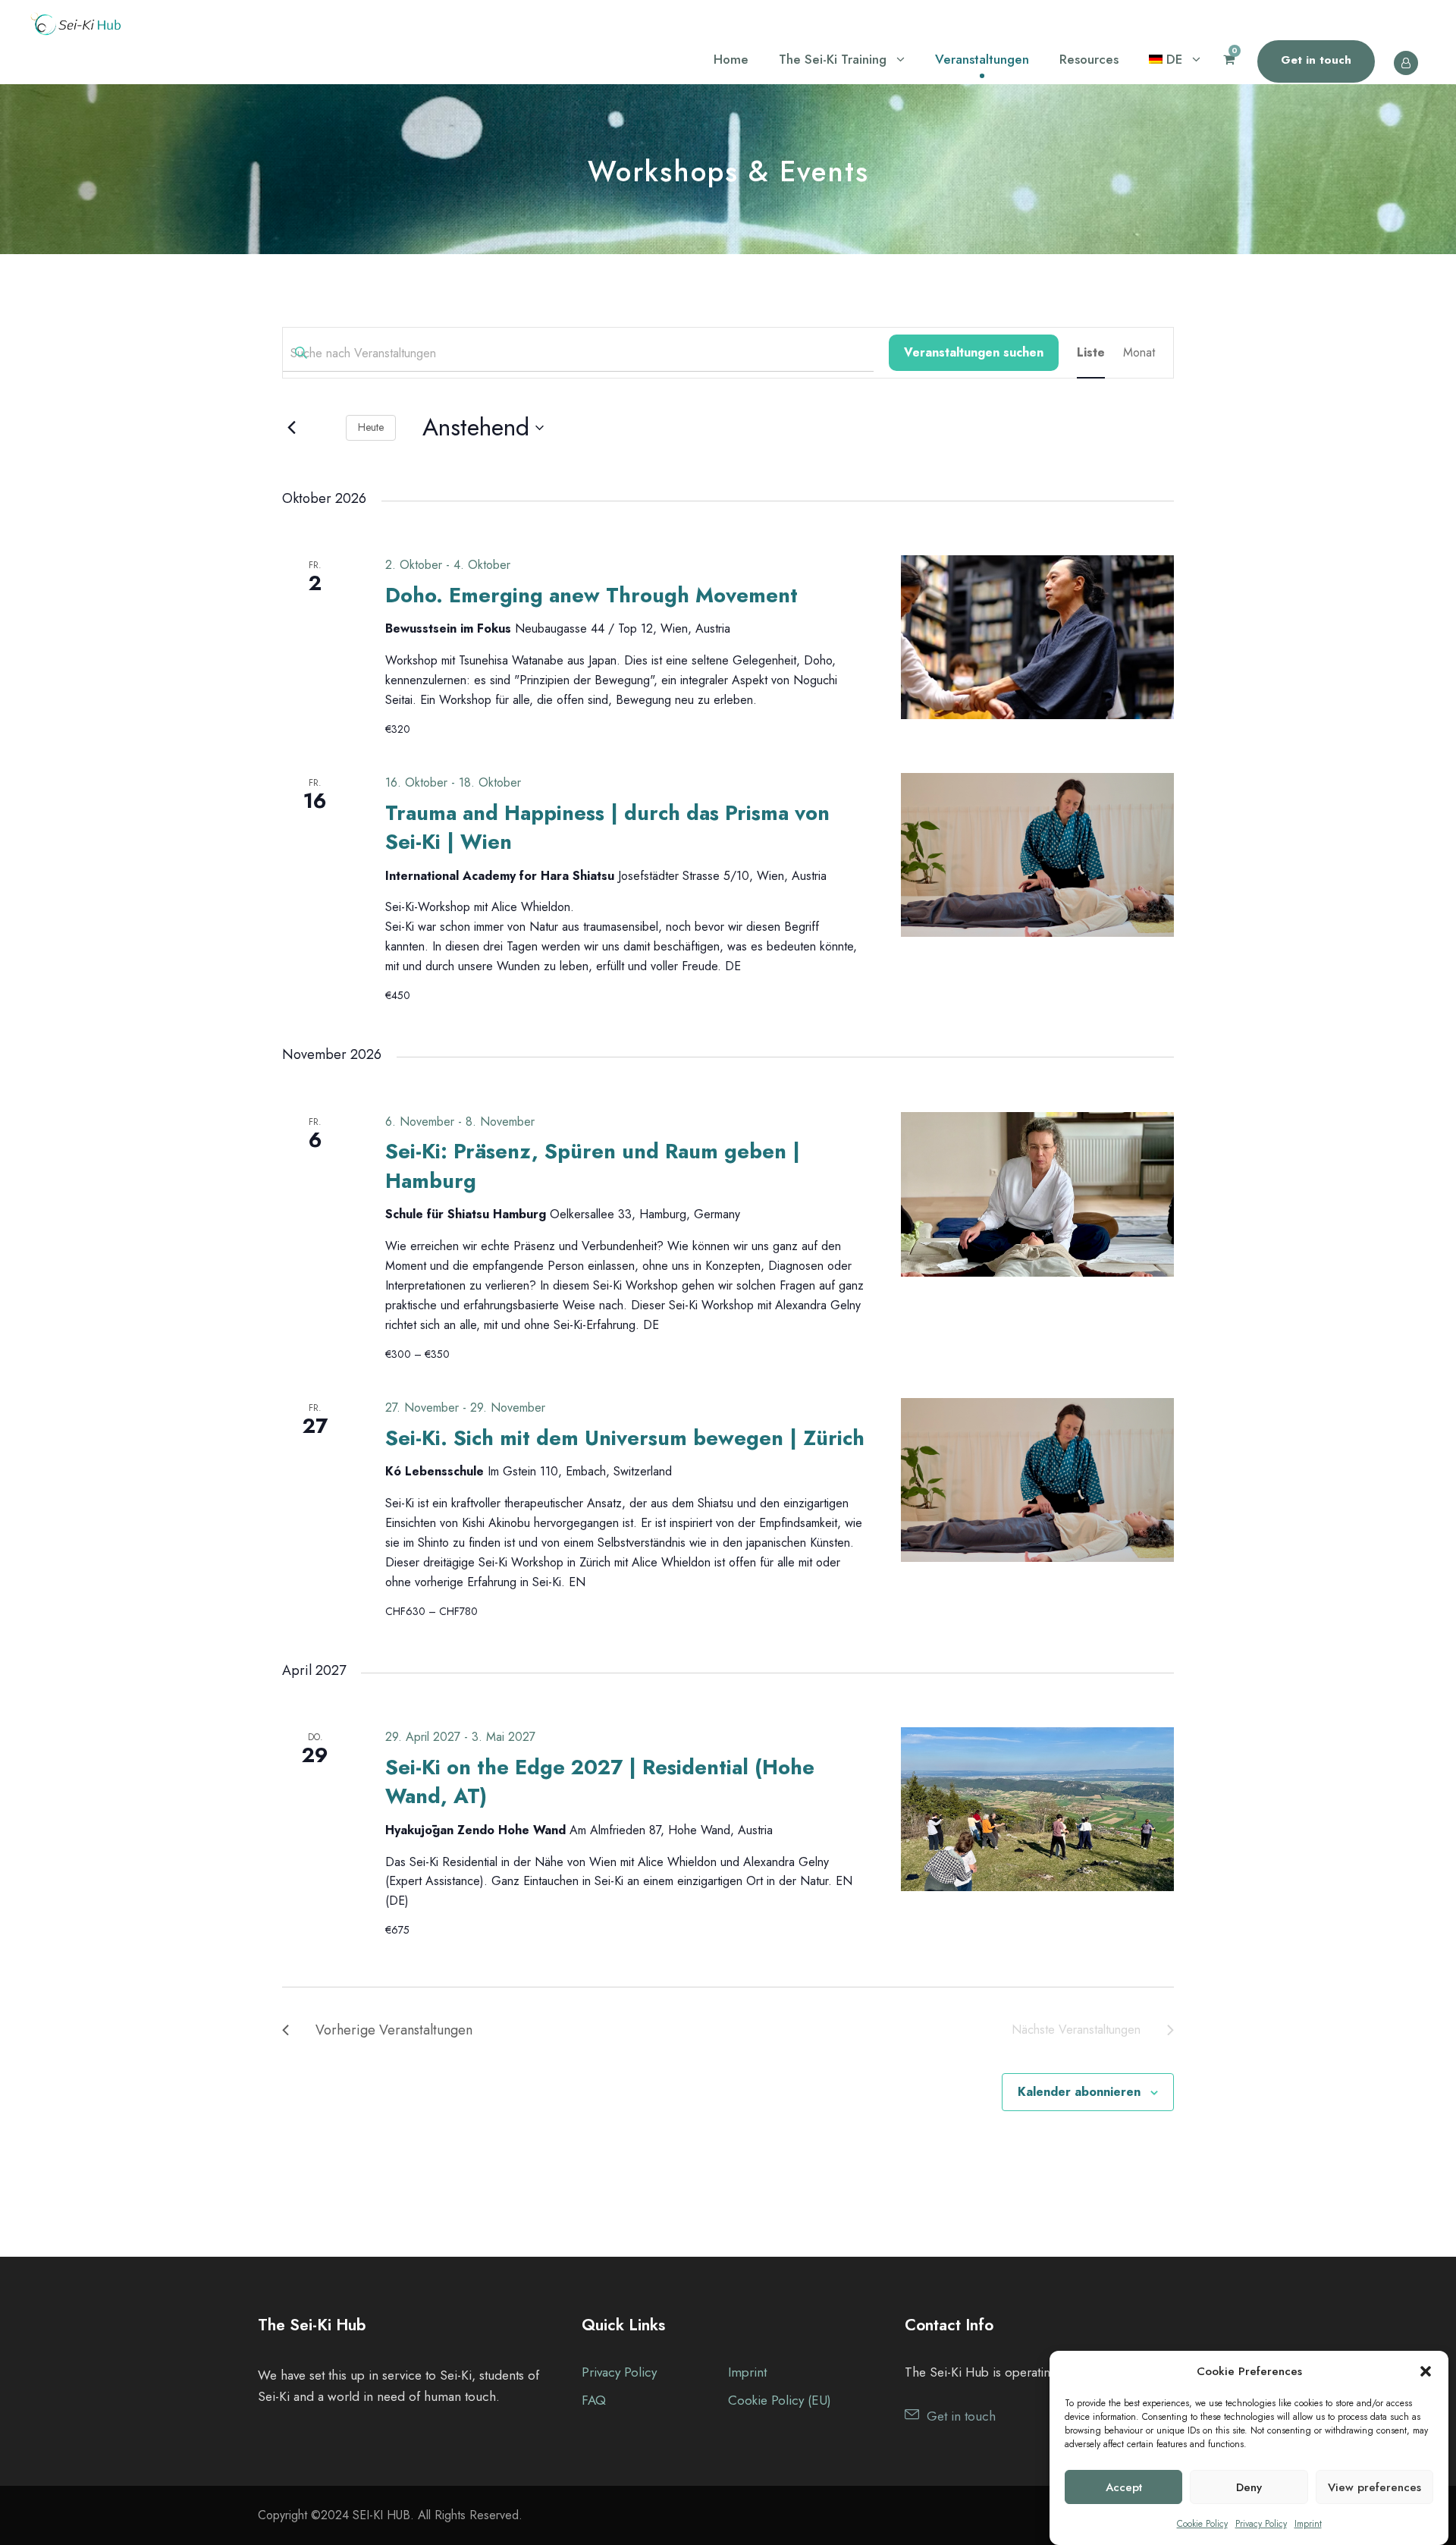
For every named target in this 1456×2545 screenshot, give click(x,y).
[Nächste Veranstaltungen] (323, 428)
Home (731, 59)
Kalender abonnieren (1079, 2092)
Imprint (1308, 2524)
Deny (1249, 2487)
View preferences (1374, 2487)
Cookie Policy (1202, 2524)
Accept (1124, 2487)
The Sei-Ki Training (833, 59)
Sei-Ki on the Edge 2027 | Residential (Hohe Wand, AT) (600, 1781)
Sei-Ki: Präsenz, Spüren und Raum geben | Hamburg (593, 1166)
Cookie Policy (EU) (780, 2400)
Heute (371, 427)
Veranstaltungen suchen (974, 352)
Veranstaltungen (982, 59)
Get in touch (1316, 60)
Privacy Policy (1261, 2524)
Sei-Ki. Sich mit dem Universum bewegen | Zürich (625, 1438)
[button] (1426, 2371)
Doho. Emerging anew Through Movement (591, 595)
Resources (1089, 59)
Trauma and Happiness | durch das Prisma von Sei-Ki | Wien (607, 827)
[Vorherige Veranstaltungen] (291, 428)
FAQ (594, 2400)
